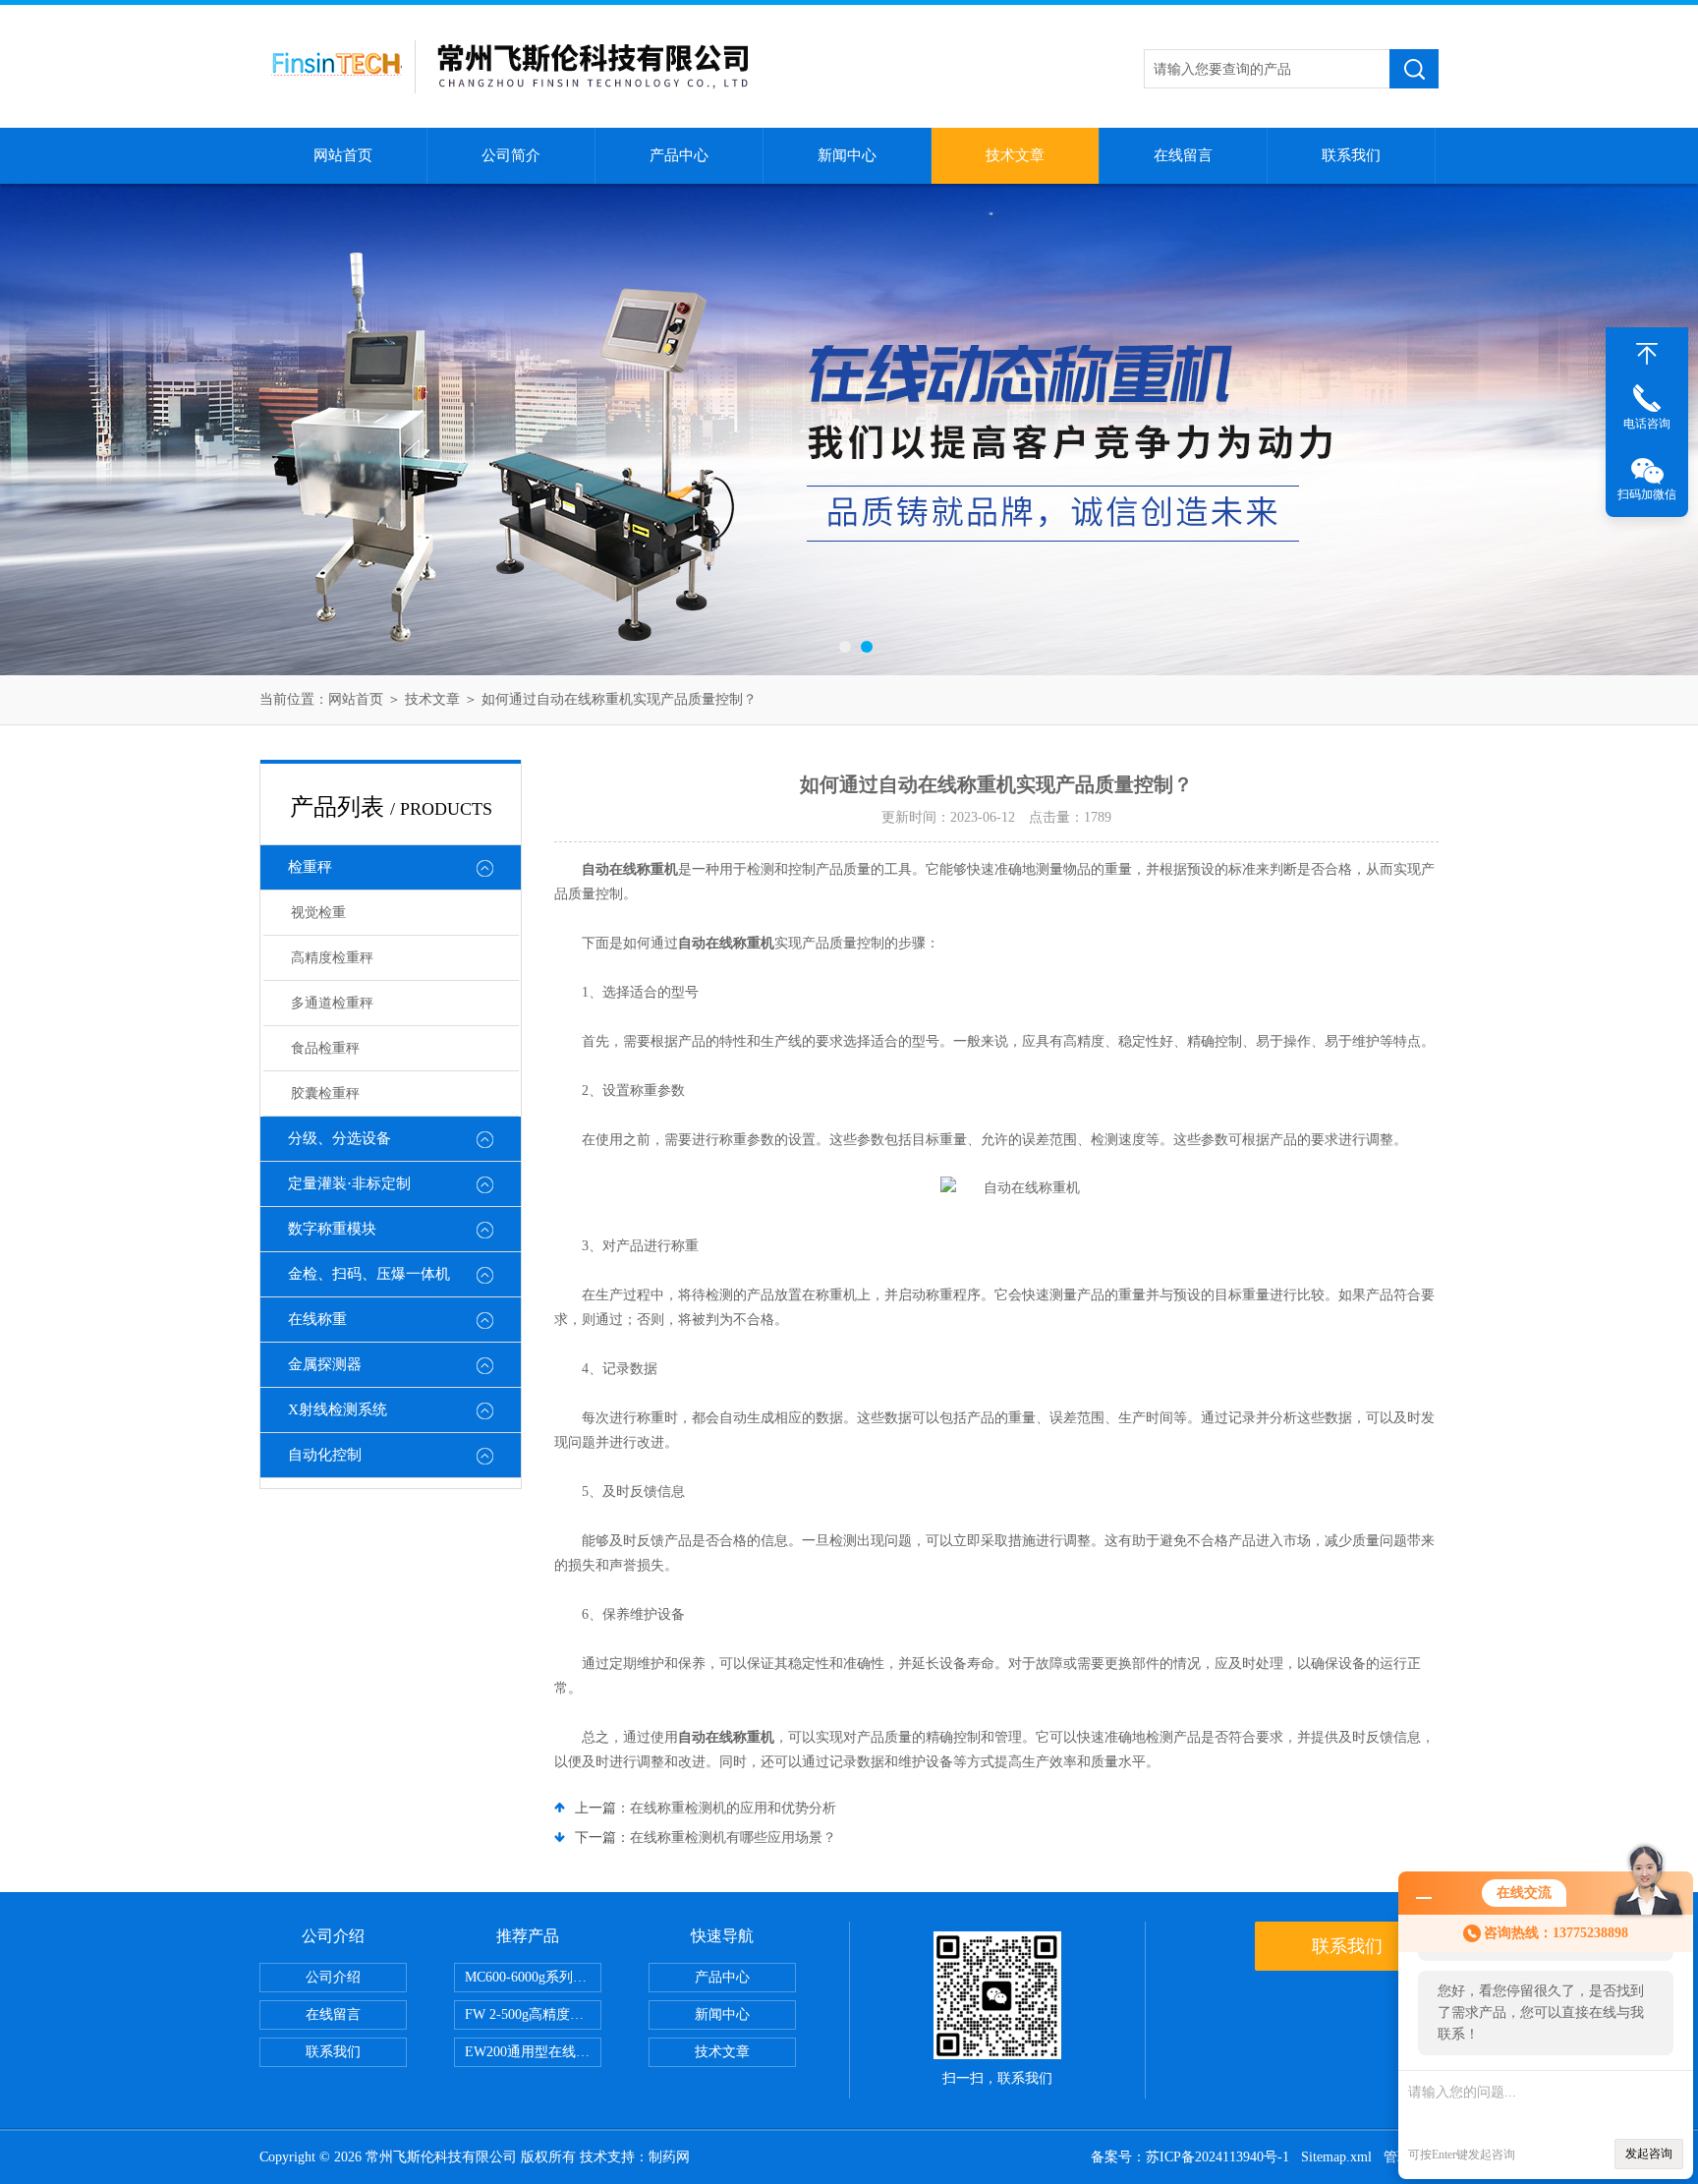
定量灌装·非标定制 (349, 1183)
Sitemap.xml (1336, 2157)
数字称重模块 (332, 1229)
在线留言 (1183, 155)
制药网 (669, 2157)
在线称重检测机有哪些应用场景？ (733, 1838)
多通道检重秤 (332, 1003)
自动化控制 (325, 1455)
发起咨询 (1649, 2154)
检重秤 (310, 867)
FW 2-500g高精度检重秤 (533, 2014)
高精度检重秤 (332, 958)
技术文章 (1015, 155)
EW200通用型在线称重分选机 (533, 2052)
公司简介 (511, 155)
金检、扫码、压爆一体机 (369, 1274)
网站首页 (343, 155)
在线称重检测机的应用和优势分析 (733, 1808)
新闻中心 (847, 155)
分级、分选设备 (340, 1138)
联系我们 (1351, 155)
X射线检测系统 (338, 1409)
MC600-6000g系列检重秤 (533, 1977)
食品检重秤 (325, 1048)
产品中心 (679, 155)
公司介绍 (333, 1977)
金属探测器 (325, 1364)
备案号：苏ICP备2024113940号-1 (1190, 2157)
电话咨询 (1647, 424)
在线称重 (317, 1319)
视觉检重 (318, 913)
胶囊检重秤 (325, 1093)
